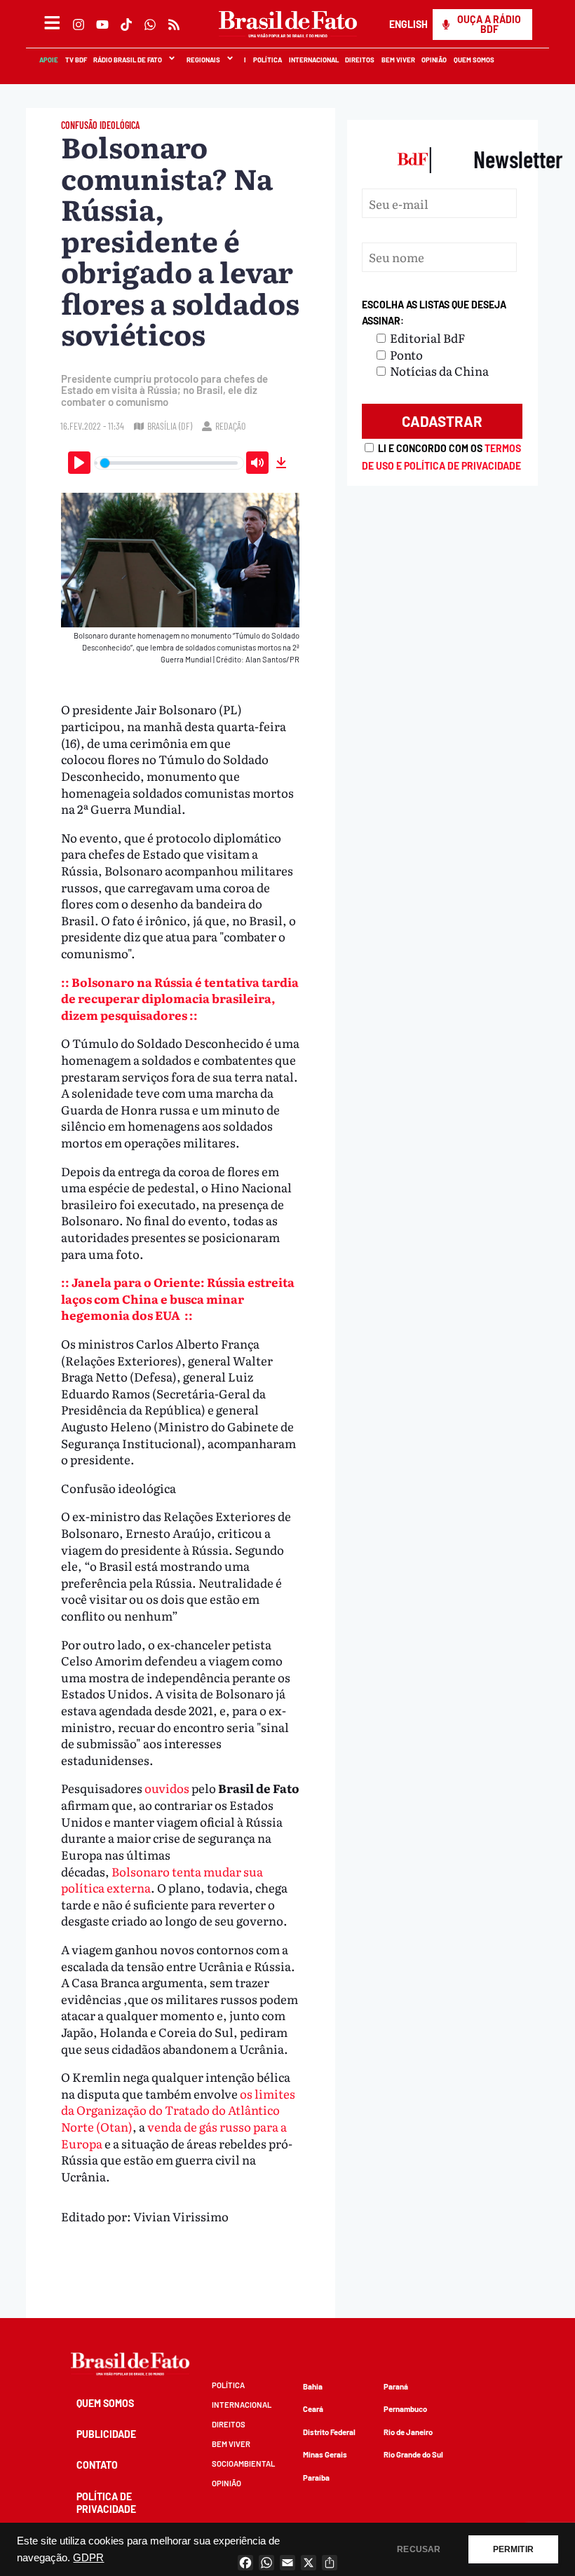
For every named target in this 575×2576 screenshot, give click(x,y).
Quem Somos (473, 60)
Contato (97, 2465)
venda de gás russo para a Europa (174, 2135)
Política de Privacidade (106, 2503)
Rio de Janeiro (408, 2432)
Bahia (313, 2386)
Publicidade (106, 2434)
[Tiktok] (126, 25)
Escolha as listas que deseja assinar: (434, 313)
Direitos (359, 60)
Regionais (203, 60)
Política (267, 60)
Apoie (48, 60)
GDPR (88, 2558)
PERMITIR (513, 2549)
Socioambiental (243, 2463)
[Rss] (174, 25)
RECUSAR (419, 2549)
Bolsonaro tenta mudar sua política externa (162, 1880)
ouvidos (167, 1788)
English (408, 24)
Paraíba (316, 2478)
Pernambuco (405, 2409)
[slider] (169, 463)
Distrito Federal (329, 2432)
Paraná (396, 2386)
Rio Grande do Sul (413, 2454)
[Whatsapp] (150, 25)
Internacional (313, 60)
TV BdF (75, 60)
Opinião (434, 60)
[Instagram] (79, 25)
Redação (230, 426)
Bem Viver (398, 60)
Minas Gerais (325, 2454)
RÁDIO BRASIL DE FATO (127, 60)
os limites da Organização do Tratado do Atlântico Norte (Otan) (178, 2110)
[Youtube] (102, 25)
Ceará (313, 2409)
